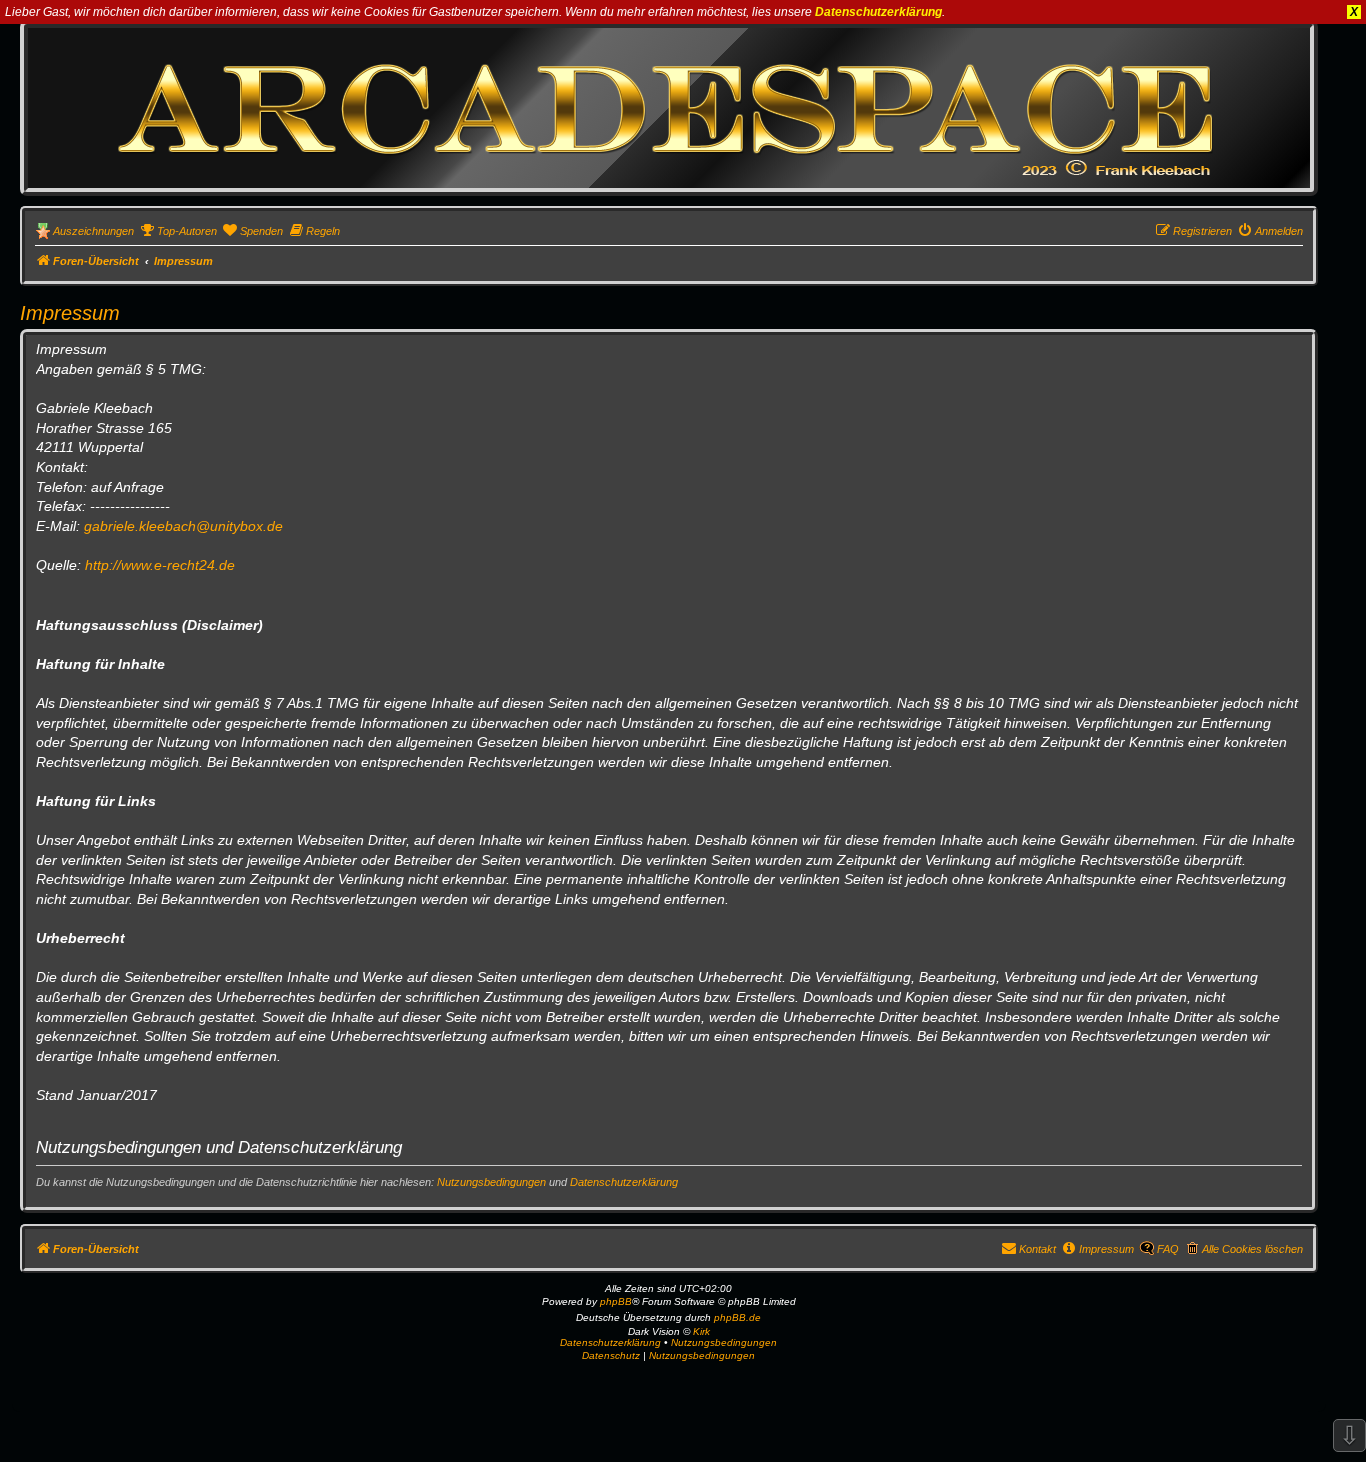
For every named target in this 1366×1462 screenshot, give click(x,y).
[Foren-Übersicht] (669, 107)
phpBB (616, 1301)
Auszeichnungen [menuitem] (93, 231)
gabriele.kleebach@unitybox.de (183, 526)
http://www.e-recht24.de (160, 565)
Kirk (701, 1331)
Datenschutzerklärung (878, 12)
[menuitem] (178, 231)
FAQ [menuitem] (1168, 1249)
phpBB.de (737, 1317)
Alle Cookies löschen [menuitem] (1252, 1249)
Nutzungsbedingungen (491, 1182)
